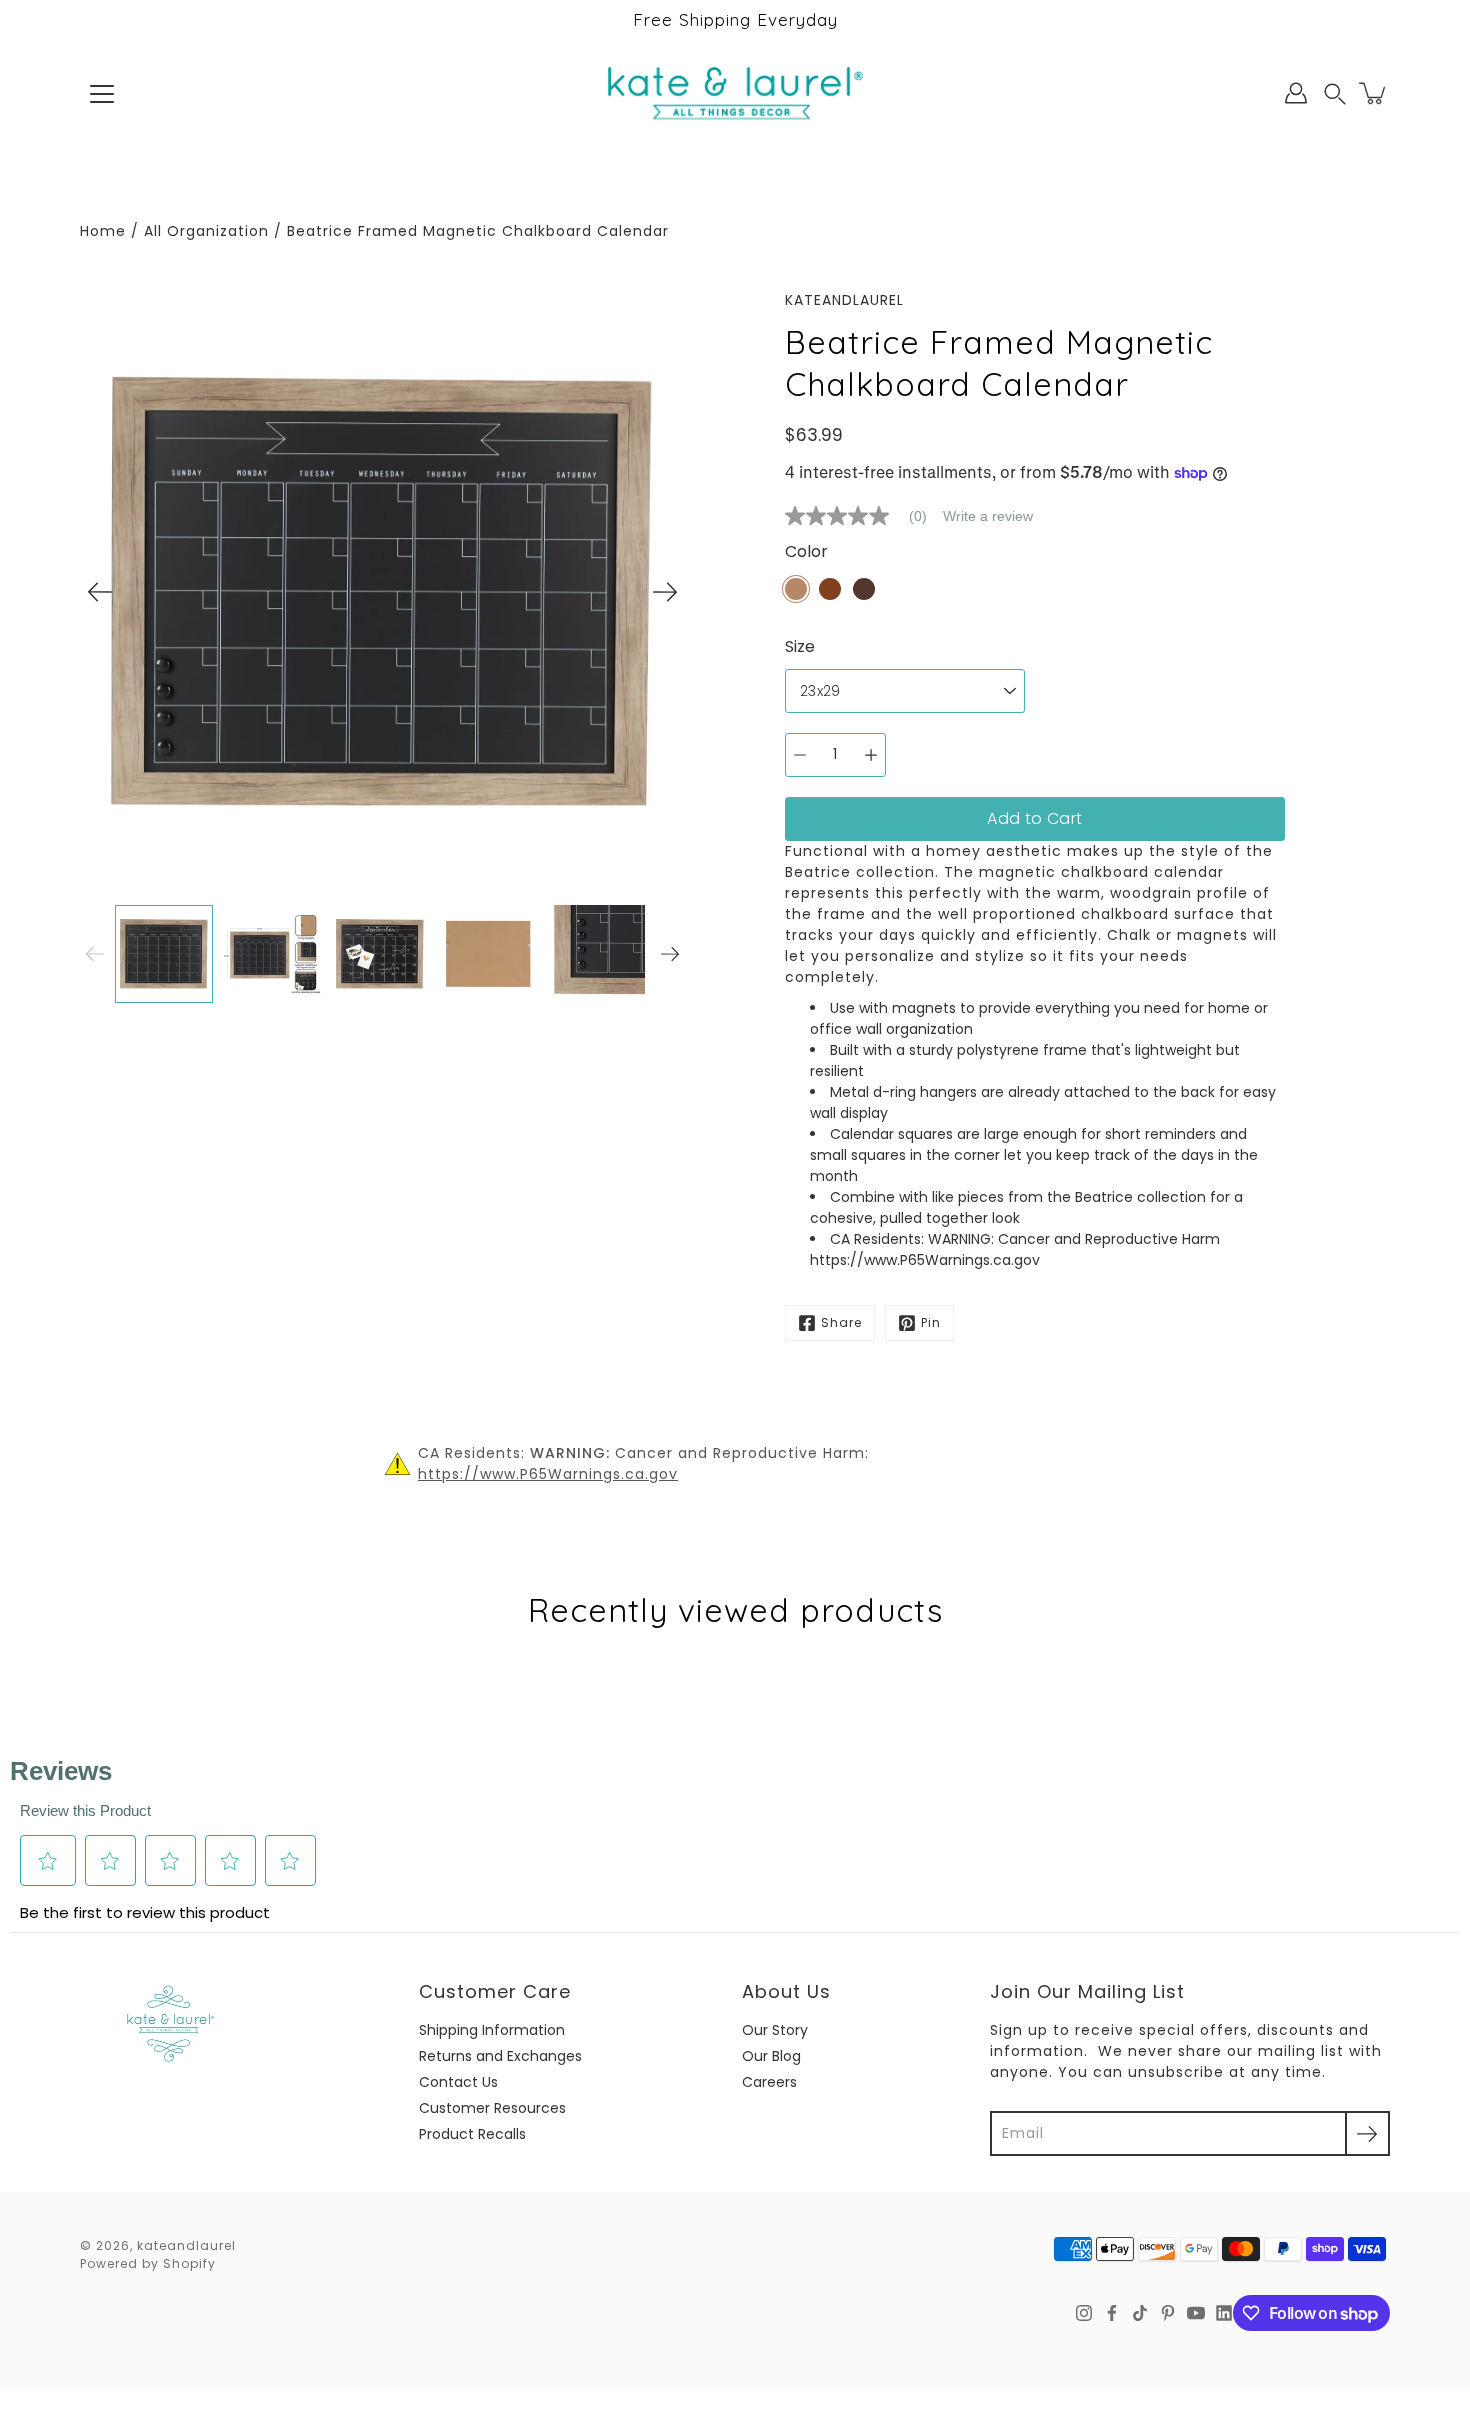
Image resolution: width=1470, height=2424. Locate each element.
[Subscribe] (1367, 2133)
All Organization (206, 231)
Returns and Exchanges (500, 2056)
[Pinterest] (1168, 2313)
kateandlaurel (186, 2245)
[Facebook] (1112, 2313)
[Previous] (100, 592)
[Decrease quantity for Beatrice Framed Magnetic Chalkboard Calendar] (800, 755)
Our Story (775, 2030)
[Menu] (102, 94)
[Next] (665, 592)
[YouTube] (1196, 2313)
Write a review (988, 516)
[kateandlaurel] (735, 93)
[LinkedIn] (1224, 2313)
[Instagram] (1084, 2313)
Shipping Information (492, 2030)
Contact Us (458, 2082)
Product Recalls (472, 2134)
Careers (769, 2082)
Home (103, 231)
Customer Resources (492, 2108)
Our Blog (771, 2056)
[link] (864, 516)
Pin (931, 1322)
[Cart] (1374, 93)
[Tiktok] (1140, 2313)
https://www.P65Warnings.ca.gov (548, 1474)
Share (841, 1322)
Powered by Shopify (148, 2263)
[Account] (1296, 93)
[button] (1335, 93)
